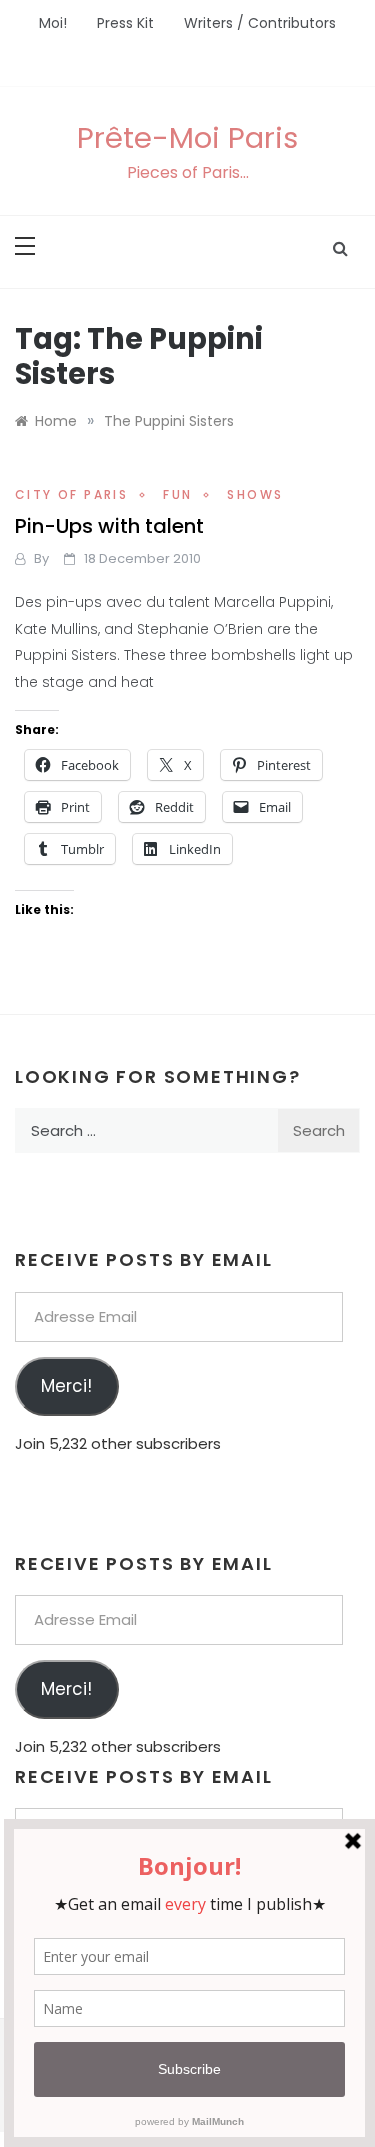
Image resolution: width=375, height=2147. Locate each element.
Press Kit (125, 23)
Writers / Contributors (260, 23)
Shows (255, 494)
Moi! (53, 23)
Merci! (66, 1386)
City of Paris (71, 494)
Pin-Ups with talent (109, 526)
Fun (177, 494)
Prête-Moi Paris (187, 138)
